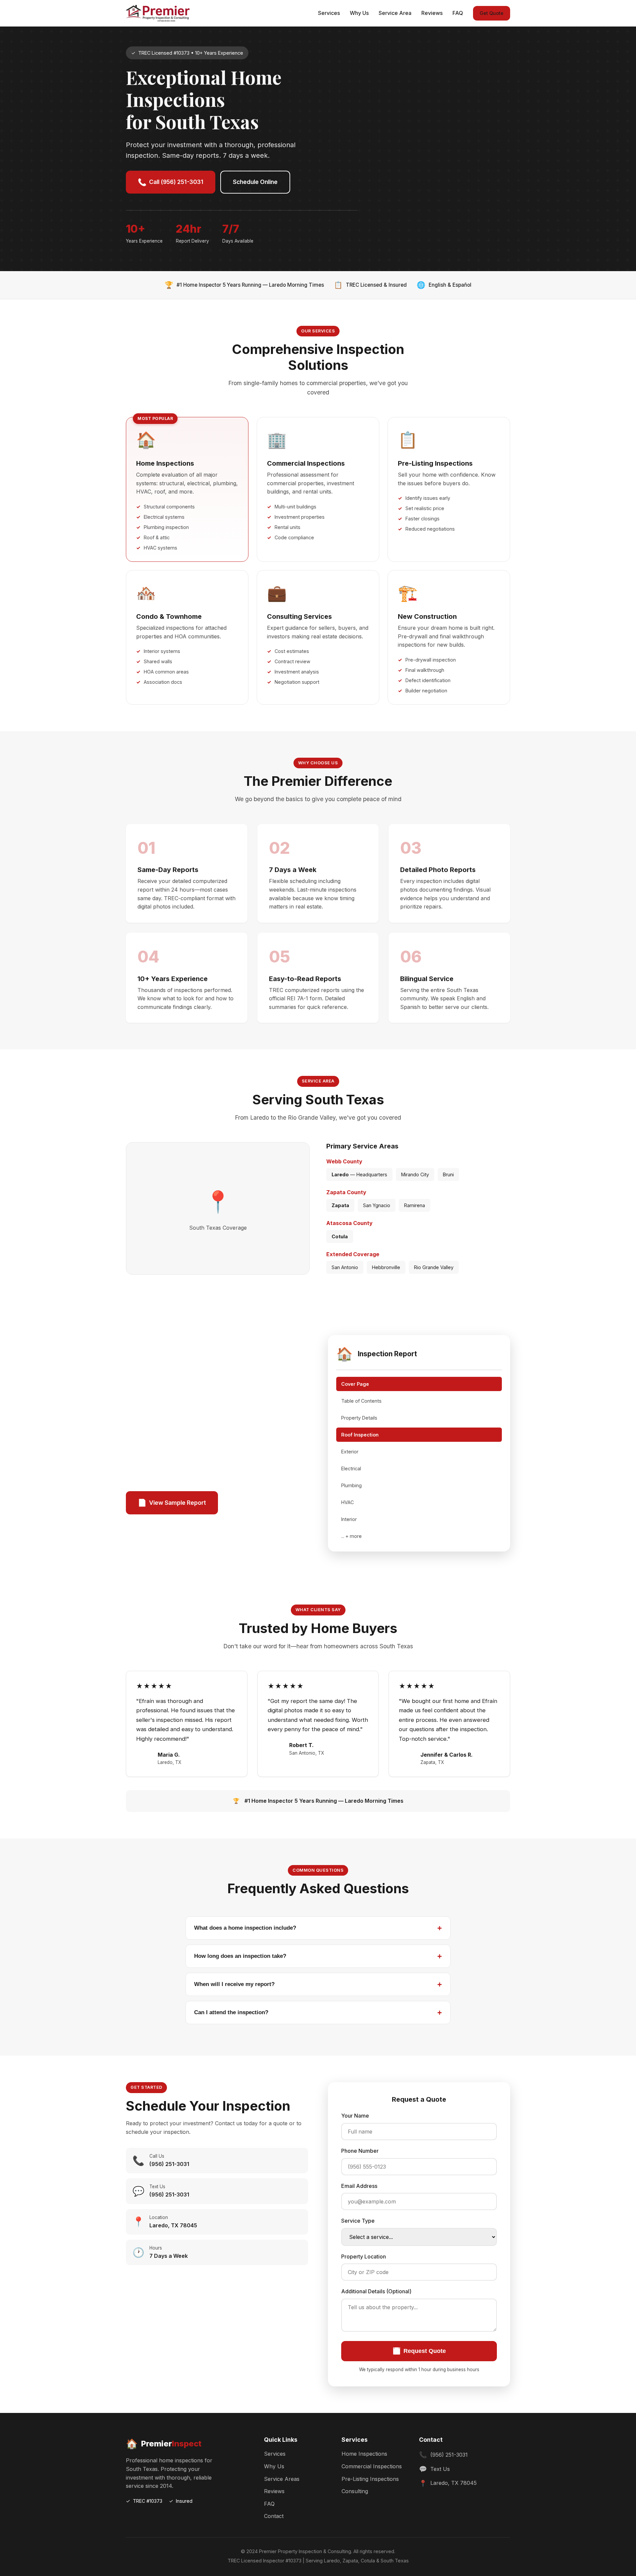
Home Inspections (364, 2454)
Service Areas (282, 2479)
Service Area (395, 13)
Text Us (440, 2469)
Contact (274, 2516)
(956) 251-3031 (449, 2455)
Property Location (364, 2256)
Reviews (432, 13)
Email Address (359, 2186)
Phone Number (360, 2151)
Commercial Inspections (372, 2466)
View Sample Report (172, 1503)
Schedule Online (255, 182)
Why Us (359, 13)
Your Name (355, 2116)
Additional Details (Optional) (376, 2291)
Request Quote (419, 2351)
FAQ (458, 13)
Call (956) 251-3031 (171, 182)
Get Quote (492, 13)
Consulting (355, 2491)
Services (329, 13)
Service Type (358, 2221)
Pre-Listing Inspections (370, 2479)
